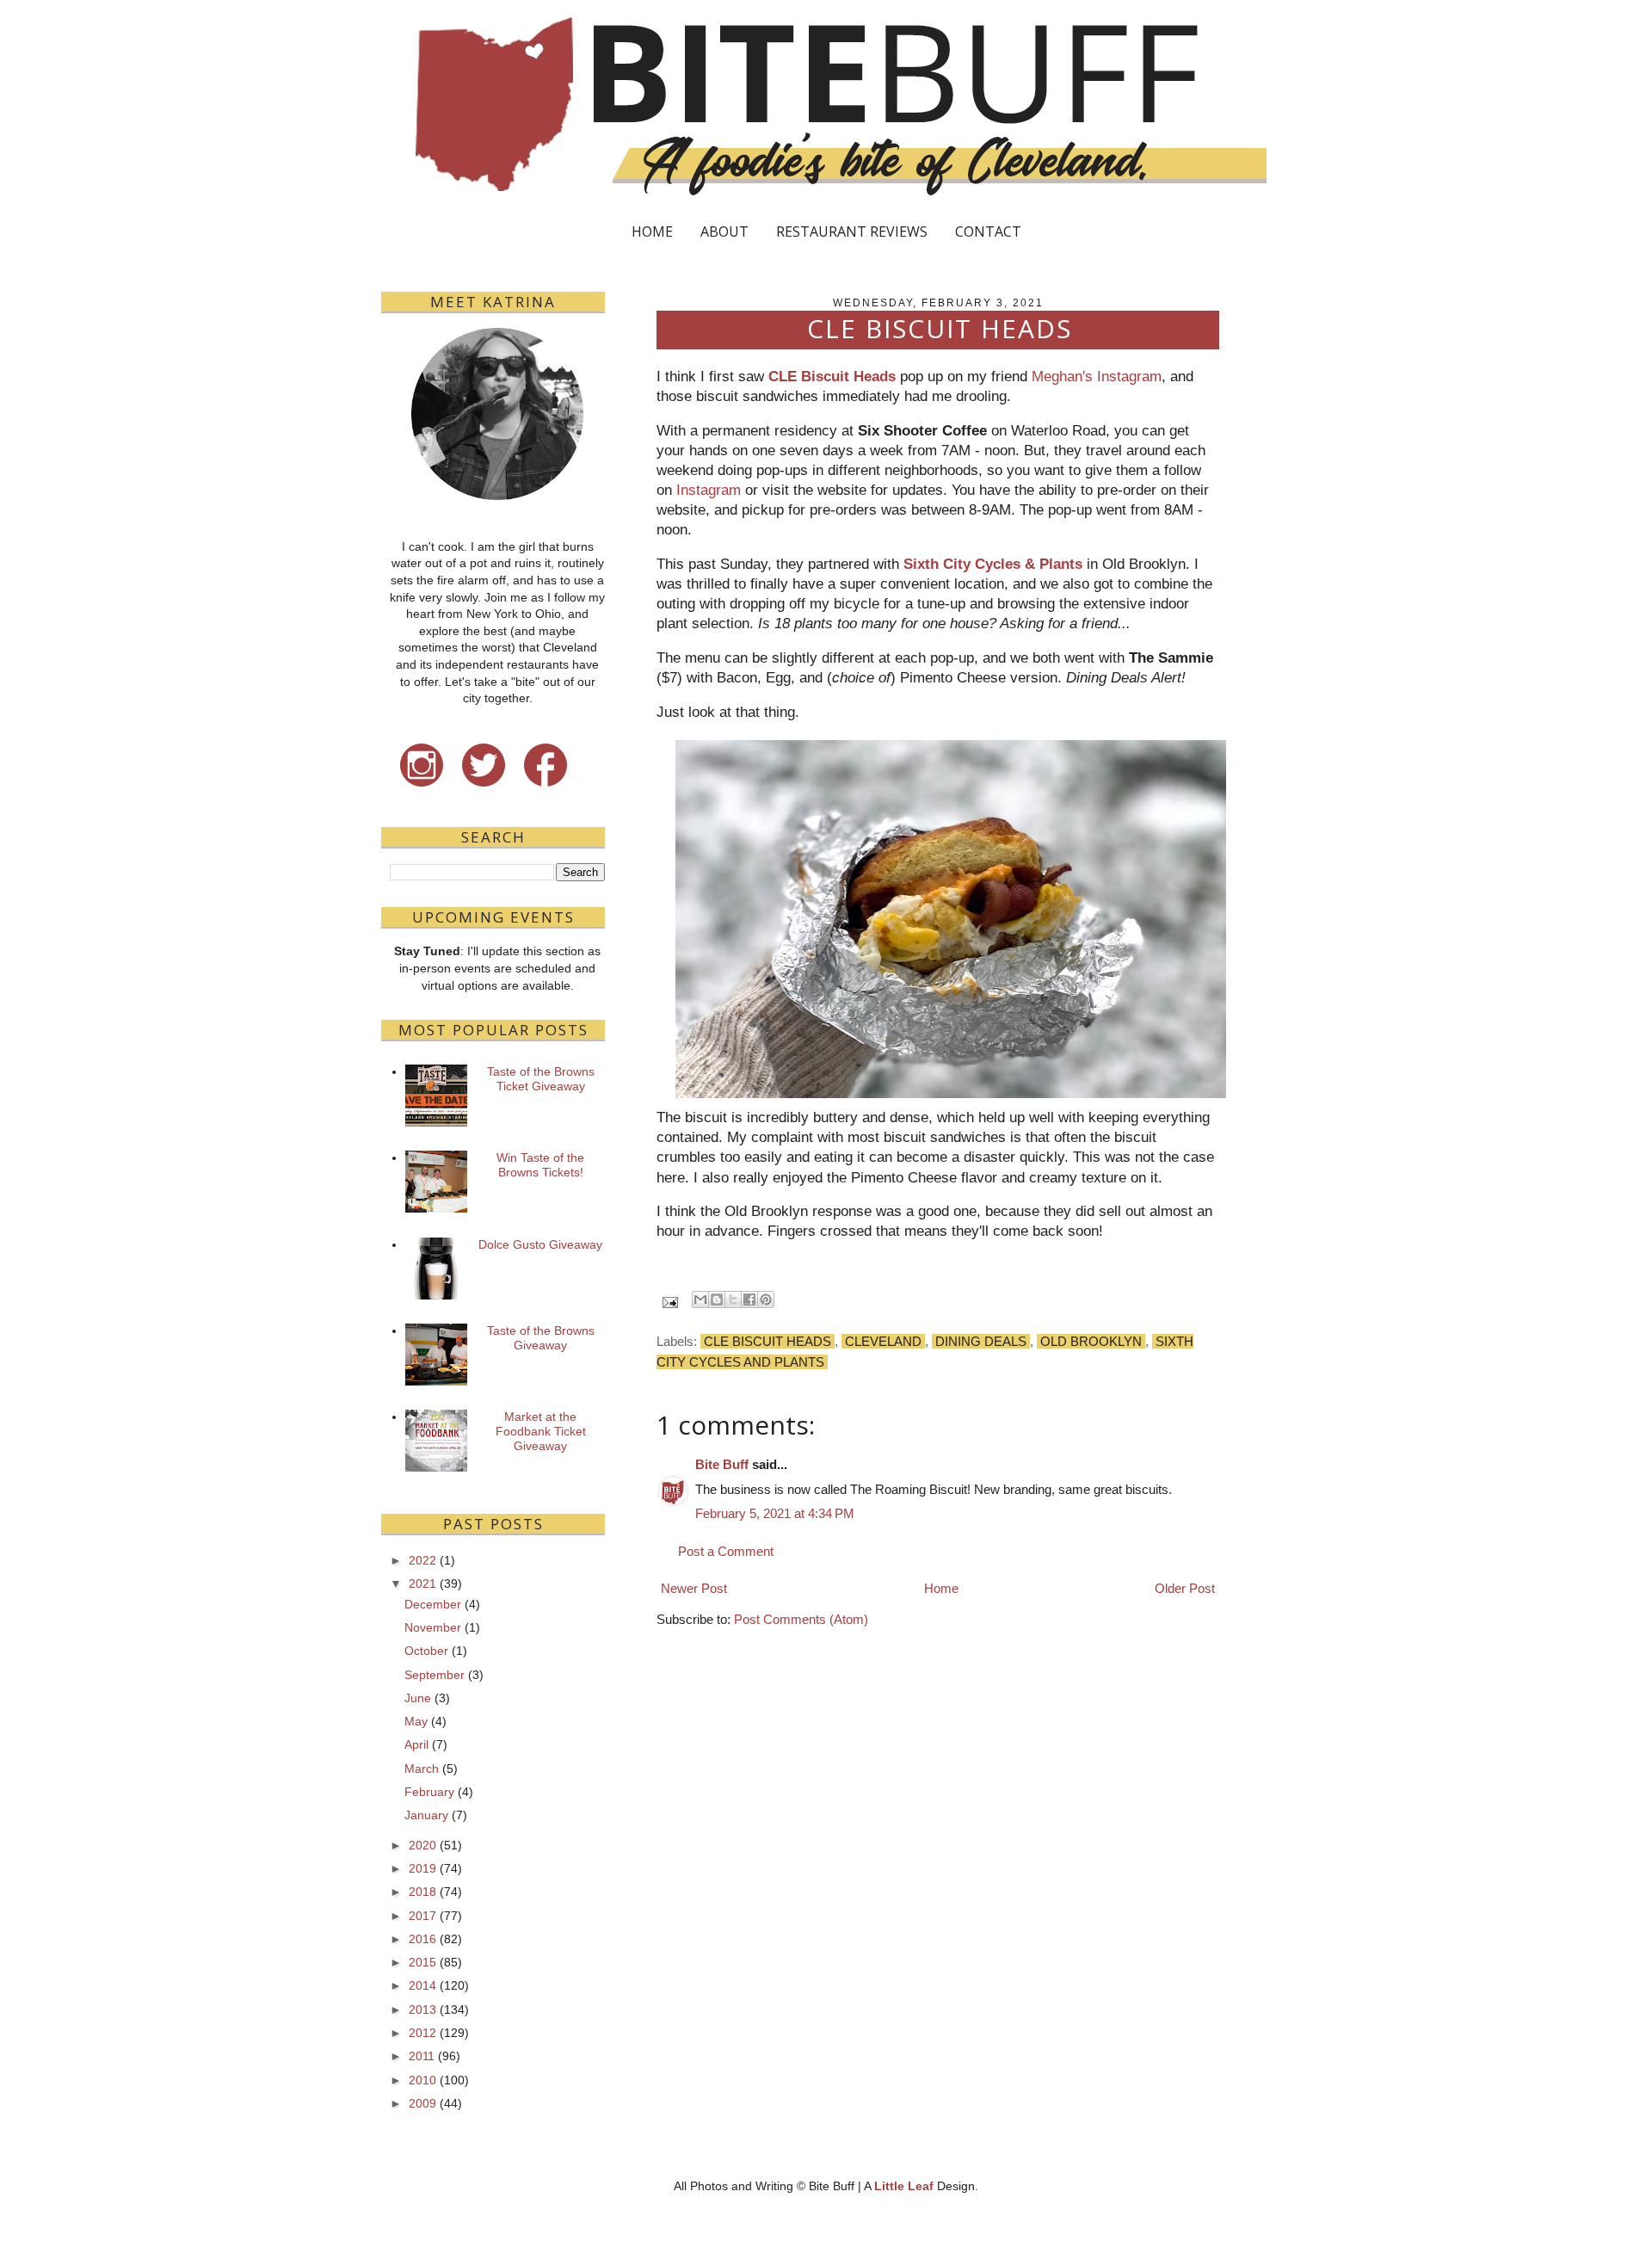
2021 (422, 1583)
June (418, 1698)
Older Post (1185, 1588)
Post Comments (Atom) (801, 1619)
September (435, 1675)
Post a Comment (726, 1551)
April (416, 1744)
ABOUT (724, 231)
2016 (422, 1939)
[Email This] (700, 1299)
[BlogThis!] (717, 1299)
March (422, 1769)
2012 (422, 2033)
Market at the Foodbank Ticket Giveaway (541, 1431)
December (433, 1604)
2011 (422, 2056)
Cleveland (883, 1341)
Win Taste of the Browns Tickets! (540, 1165)
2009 (422, 2103)
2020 (422, 1845)
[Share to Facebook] (749, 1299)
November (433, 1627)
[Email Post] (669, 1302)
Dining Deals (981, 1341)
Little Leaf (904, 2186)
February (429, 1792)
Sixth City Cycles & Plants (991, 564)
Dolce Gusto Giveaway (540, 1244)
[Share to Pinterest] (766, 1299)
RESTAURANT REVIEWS (852, 231)
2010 (422, 2080)
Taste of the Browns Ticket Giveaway (541, 1079)
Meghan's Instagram (1097, 376)
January (426, 1815)
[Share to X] (733, 1299)
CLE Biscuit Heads (832, 376)
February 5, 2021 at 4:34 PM (775, 1513)
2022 (422, 1560)
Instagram (709, 490)
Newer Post (694, 1588)
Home (941, 1588)
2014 (422, 1985)
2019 (422, 1868)
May (416, 1721)
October (426, 1651)
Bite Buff (722, 1464)
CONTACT (988, 231)
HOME (652, 231)
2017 (422, 1916)
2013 (422, 2009)
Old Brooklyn (1091, 1341)
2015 (422, 1962)
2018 (422, 1892)
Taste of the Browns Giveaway (541, 1338)
